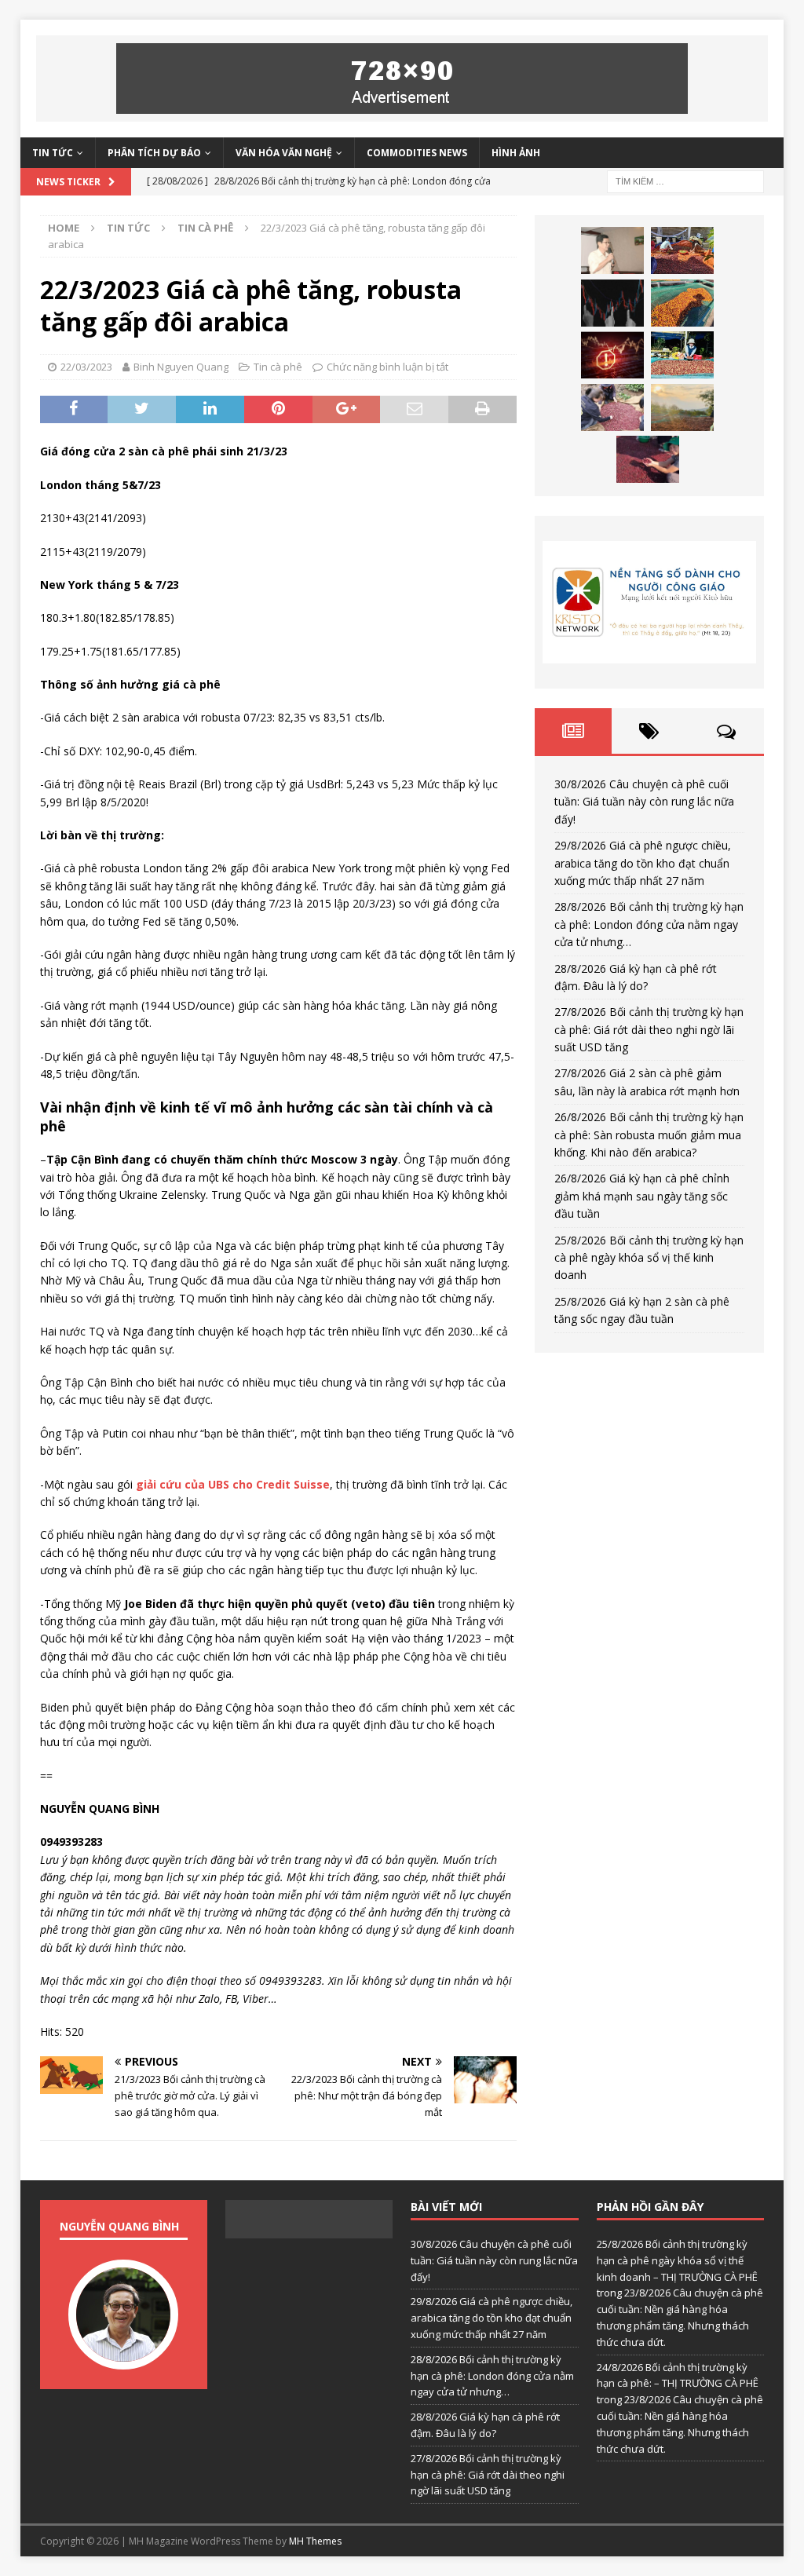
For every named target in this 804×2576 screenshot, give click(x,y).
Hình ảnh (516, 153)
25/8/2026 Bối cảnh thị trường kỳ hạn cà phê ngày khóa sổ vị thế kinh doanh (649, 1258)
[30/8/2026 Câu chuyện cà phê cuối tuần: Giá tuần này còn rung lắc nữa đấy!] (612, 250)
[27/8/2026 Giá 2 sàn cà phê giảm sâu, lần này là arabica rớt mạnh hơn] (682, 355)
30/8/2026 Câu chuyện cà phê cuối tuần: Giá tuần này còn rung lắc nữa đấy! (644, 802)
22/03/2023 (86, 367)
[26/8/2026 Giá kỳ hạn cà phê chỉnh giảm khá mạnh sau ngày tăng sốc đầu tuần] (682, 407)
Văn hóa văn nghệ (284, 153)
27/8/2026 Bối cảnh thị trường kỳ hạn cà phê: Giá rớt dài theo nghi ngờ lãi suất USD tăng (649, 1029)
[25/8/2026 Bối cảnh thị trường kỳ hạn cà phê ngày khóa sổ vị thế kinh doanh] (648, 459)
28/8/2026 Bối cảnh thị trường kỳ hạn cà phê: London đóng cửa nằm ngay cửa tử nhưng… (649, 924)
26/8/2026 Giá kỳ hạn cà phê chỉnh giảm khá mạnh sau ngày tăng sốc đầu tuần (642, 1196)
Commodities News (417, 153)
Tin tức (53, 153)
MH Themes (315, 2541)
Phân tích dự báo (154, 153)
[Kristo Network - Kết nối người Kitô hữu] (649, 602)
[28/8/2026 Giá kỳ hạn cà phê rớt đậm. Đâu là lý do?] (682, 303)
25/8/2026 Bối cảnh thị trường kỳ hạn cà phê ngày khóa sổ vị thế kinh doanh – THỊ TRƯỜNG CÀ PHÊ (677, 2260)
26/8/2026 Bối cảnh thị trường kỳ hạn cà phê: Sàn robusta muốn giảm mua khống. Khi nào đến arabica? (649, 1135)
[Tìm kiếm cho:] (685, 180)
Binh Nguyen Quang (181, 367)
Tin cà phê (278, 367)
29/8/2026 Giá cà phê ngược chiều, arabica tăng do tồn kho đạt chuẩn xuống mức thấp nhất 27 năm (643, 863)
